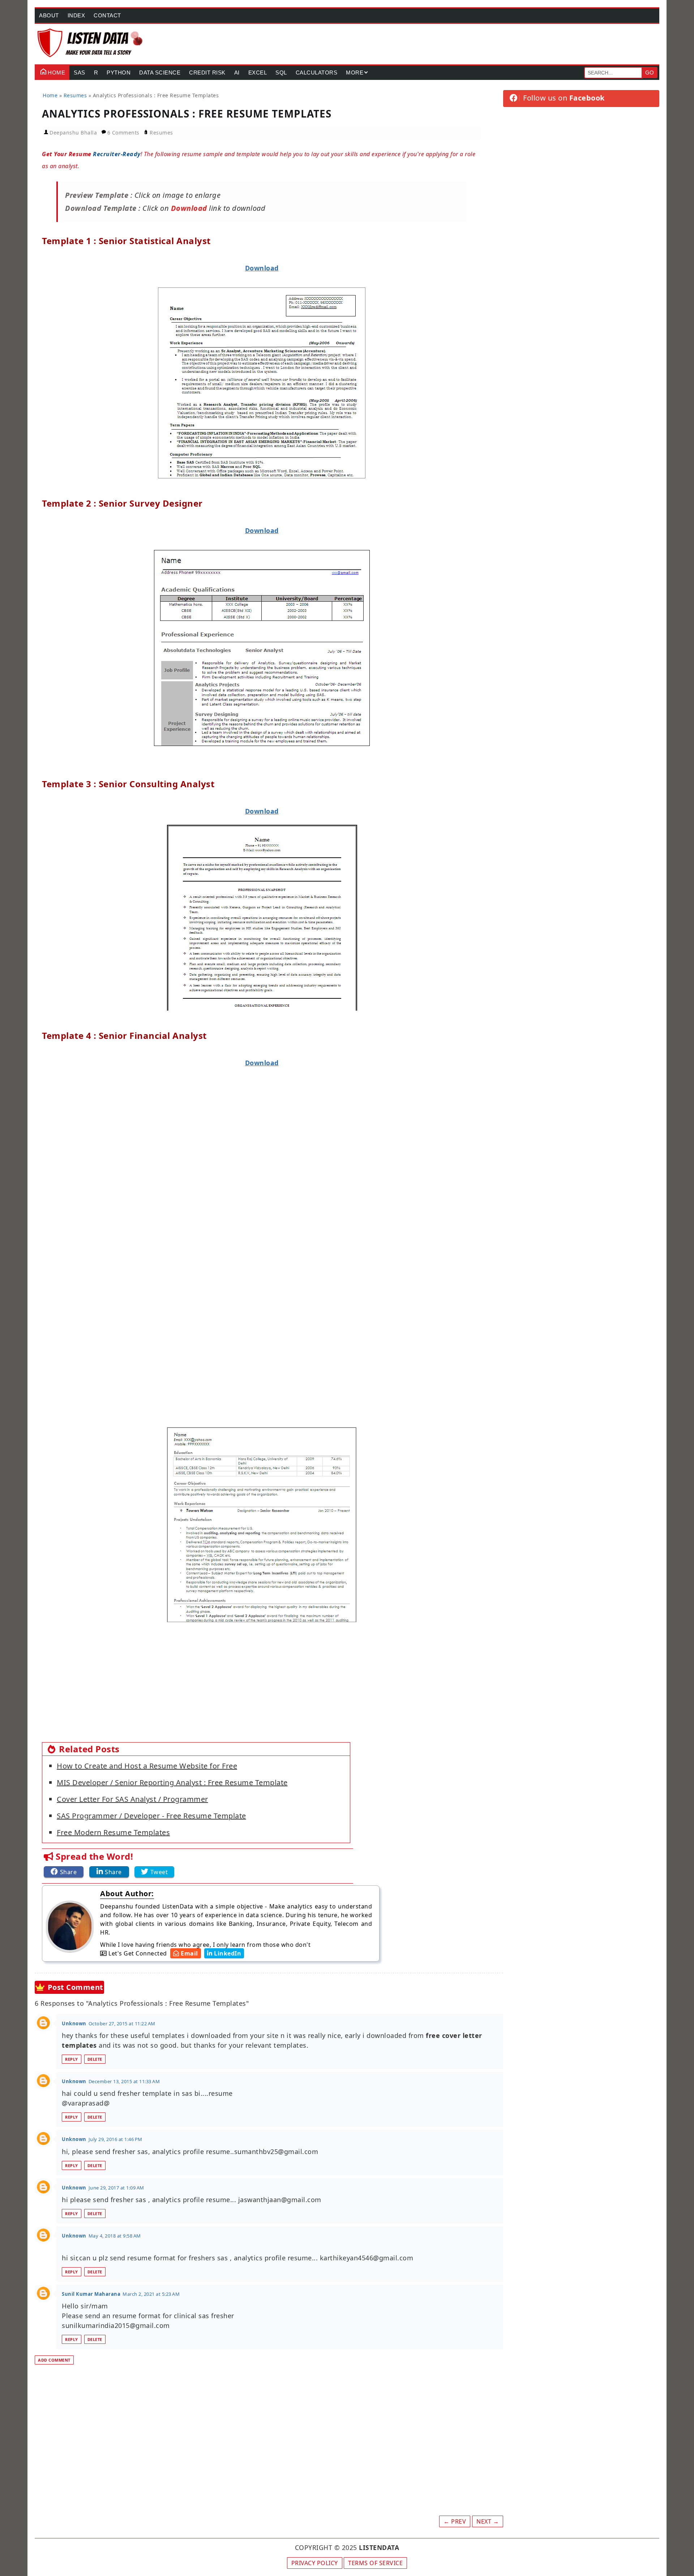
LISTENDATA (379, 2547)
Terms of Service (375, 2563)
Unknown (74, 2023)
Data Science (160, 72)
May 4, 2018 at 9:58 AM (115, 2236)
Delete (95, 2059)
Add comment (54, 2360)
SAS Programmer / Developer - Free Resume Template (151, 1816)
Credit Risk (207, 72)
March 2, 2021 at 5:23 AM (151, 2294)
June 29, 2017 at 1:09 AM (116, 2188)
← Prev (455, 2521)
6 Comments (124, 133)
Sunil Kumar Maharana (91, 2294)
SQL (281, 72)
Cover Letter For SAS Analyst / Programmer (132, 1799)
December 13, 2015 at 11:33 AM (124, 2081)
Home (56, 72)
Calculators (317, 72)
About (49, 15)
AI (237, 72)
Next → (488, 2521)
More (355, 72)
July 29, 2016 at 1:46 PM (115, 2139)
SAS (80, 72)
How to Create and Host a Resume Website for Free (147, 1766)
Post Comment (76, 1987)
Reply (72, 2059)
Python (119, 72)
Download (262, 268)
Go (650, 72)
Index (76, 15)
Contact (107, 15)
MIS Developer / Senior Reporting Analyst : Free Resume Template (172, 1782)
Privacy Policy (315, 2563)
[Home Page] (91, 43)
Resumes (161, 133)
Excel (258, 72)
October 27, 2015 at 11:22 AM (122, 2023)
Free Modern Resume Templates (113, 1832)
